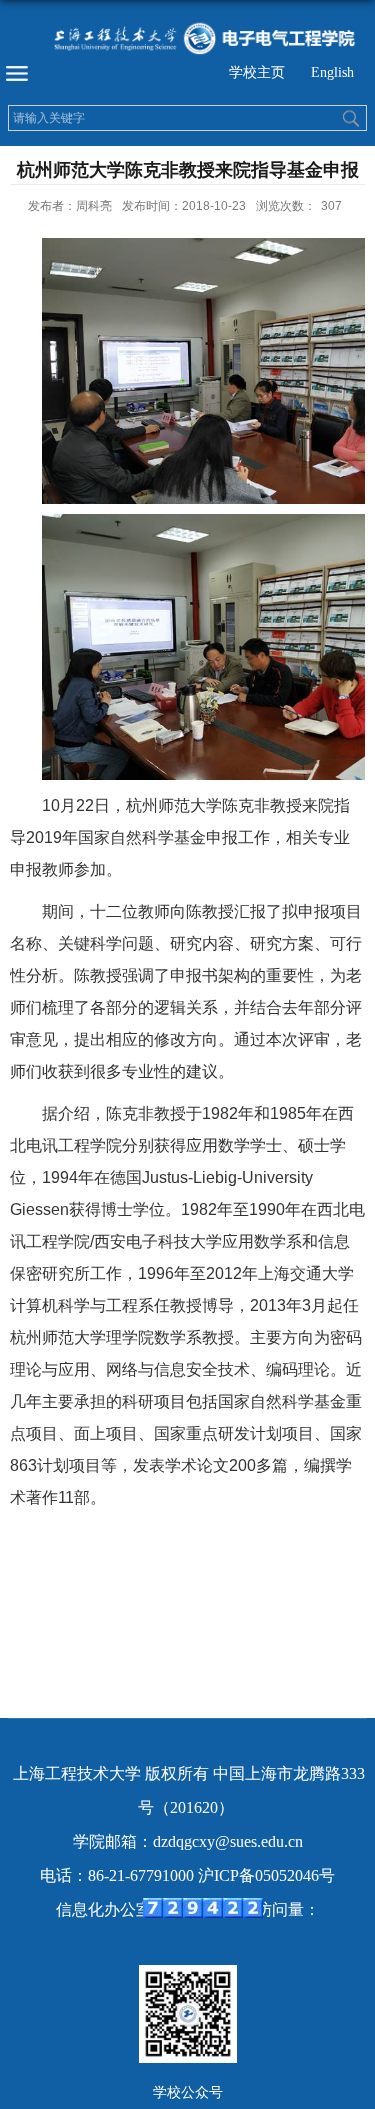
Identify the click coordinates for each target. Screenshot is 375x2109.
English (332, 72)
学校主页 (257, 72)
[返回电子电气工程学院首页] (187, 38)
